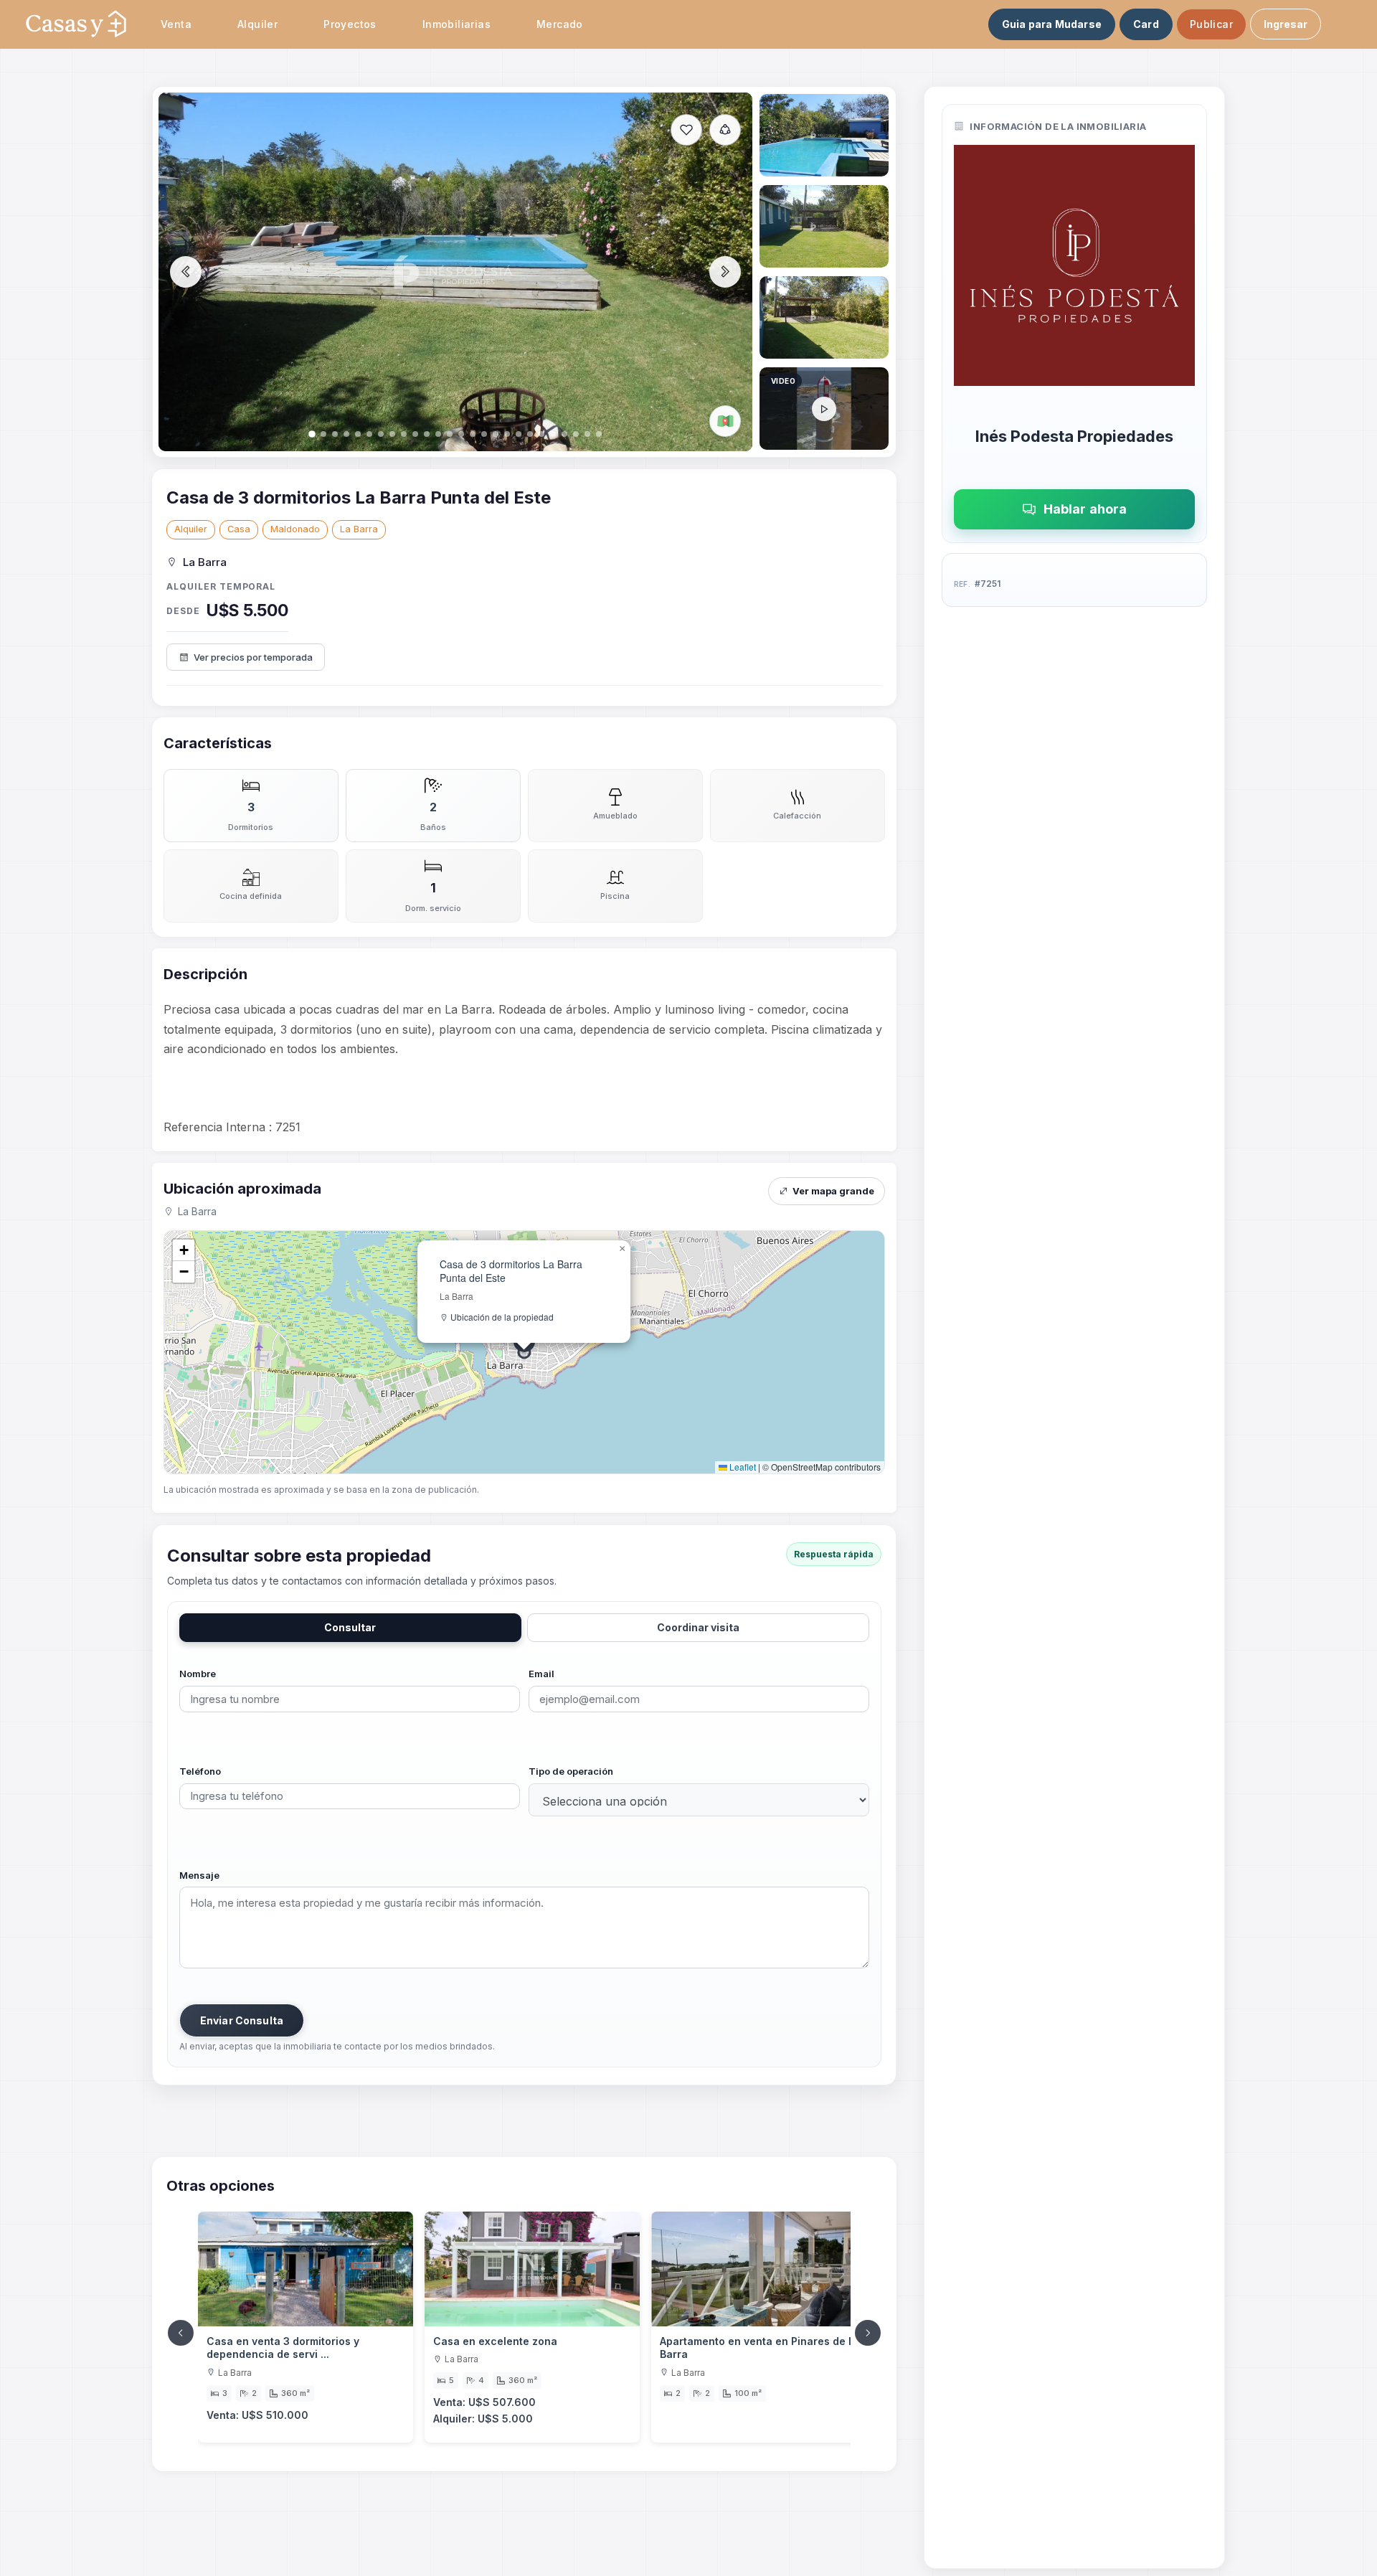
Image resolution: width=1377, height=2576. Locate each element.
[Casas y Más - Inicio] (76, 24)
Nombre (198, 1674)
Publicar (1211, 24)
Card (1146, 24)
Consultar (350, 1627)
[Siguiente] (868, 2333)
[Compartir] (725, 130)
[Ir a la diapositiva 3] (824, 226)
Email (541, 1674)
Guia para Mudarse (1052, 24)
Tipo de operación (571, 1771)
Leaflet (742, 1467)
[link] (306, 2327)
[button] (622, 1249)
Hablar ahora (1085, 509)
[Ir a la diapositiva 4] (824, 317)
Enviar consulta (242, 2020)
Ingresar (1286, 24)
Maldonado (295, 529)
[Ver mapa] (725, 421)
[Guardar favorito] (686, 130)
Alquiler (191, 529)
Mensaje (199, 1875)
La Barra (359, 529)
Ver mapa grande (833, 1191)
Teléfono (200, 1771)
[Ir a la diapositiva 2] (824, 135)
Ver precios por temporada (253, 657)
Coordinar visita (698, 1627)
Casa (239, 529)
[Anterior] (181, 2333)
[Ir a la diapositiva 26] (824, 409)
